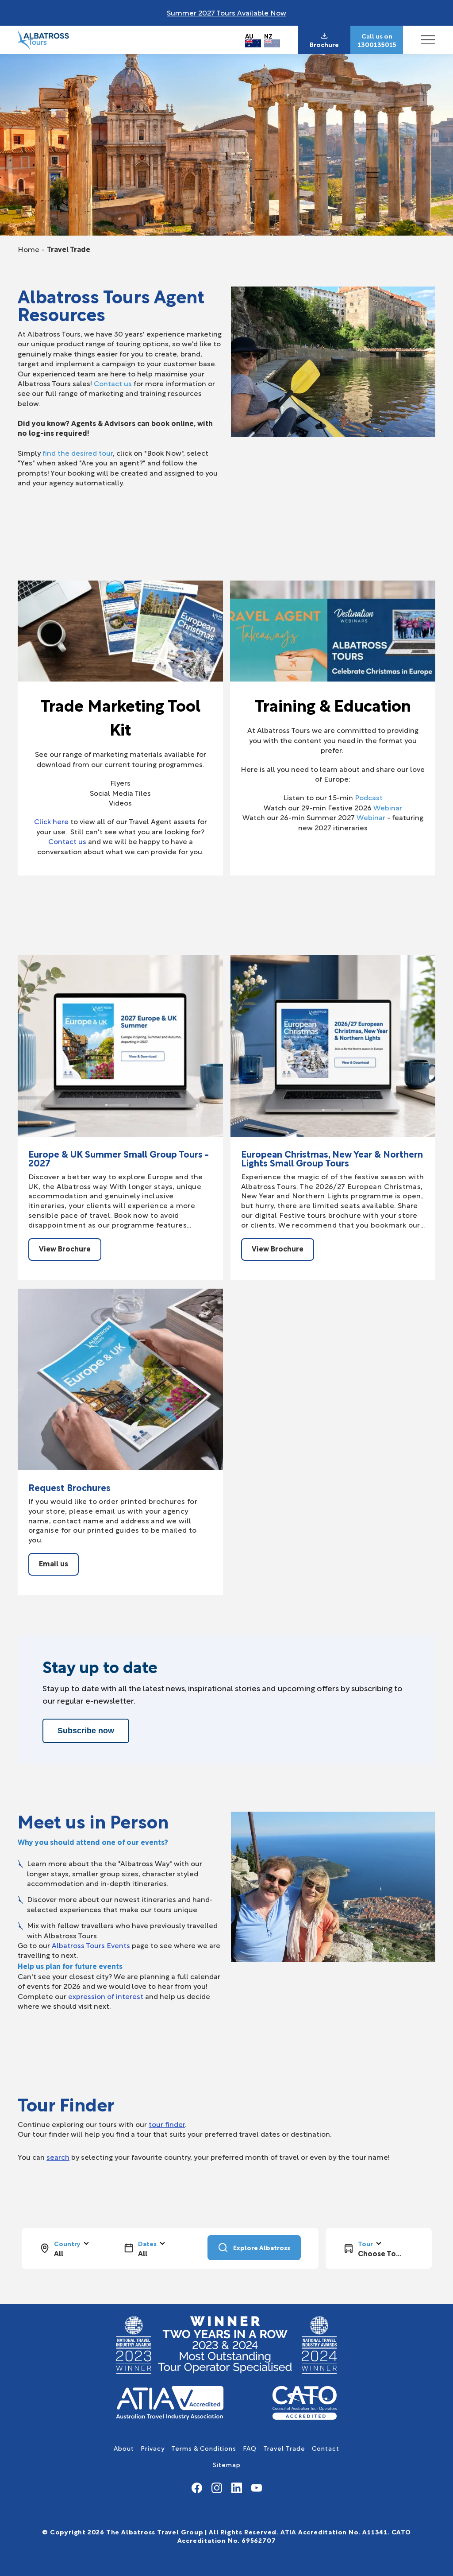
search (58, 2156)
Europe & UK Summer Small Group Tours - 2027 (119, 1158)
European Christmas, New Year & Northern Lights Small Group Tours (332, 1158)
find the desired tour (78, 452)
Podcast (369, 797)
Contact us (113, 383)
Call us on (377, 36)
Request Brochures (69, 1487)
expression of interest (106, 1996)
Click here (51, 821)
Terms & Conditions (204, 2448)
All (59, 2253)
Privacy (153, 2448)
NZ (268, 36)
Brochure (324, 44)
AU (249, 36)
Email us (54, 1563)
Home (29, 249)
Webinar (388, 807)
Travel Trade (284, 2448)
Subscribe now (86, 1731)
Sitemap (227, 2464)
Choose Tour (380, 2253)
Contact (326, 2448)
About (124, 2448)
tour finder (167, 2124)
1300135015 (377, 44)
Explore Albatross (262, 2247)
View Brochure (65, 1248)
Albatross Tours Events (91, 1945)
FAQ (250, 2448)
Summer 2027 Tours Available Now (226, 12)
